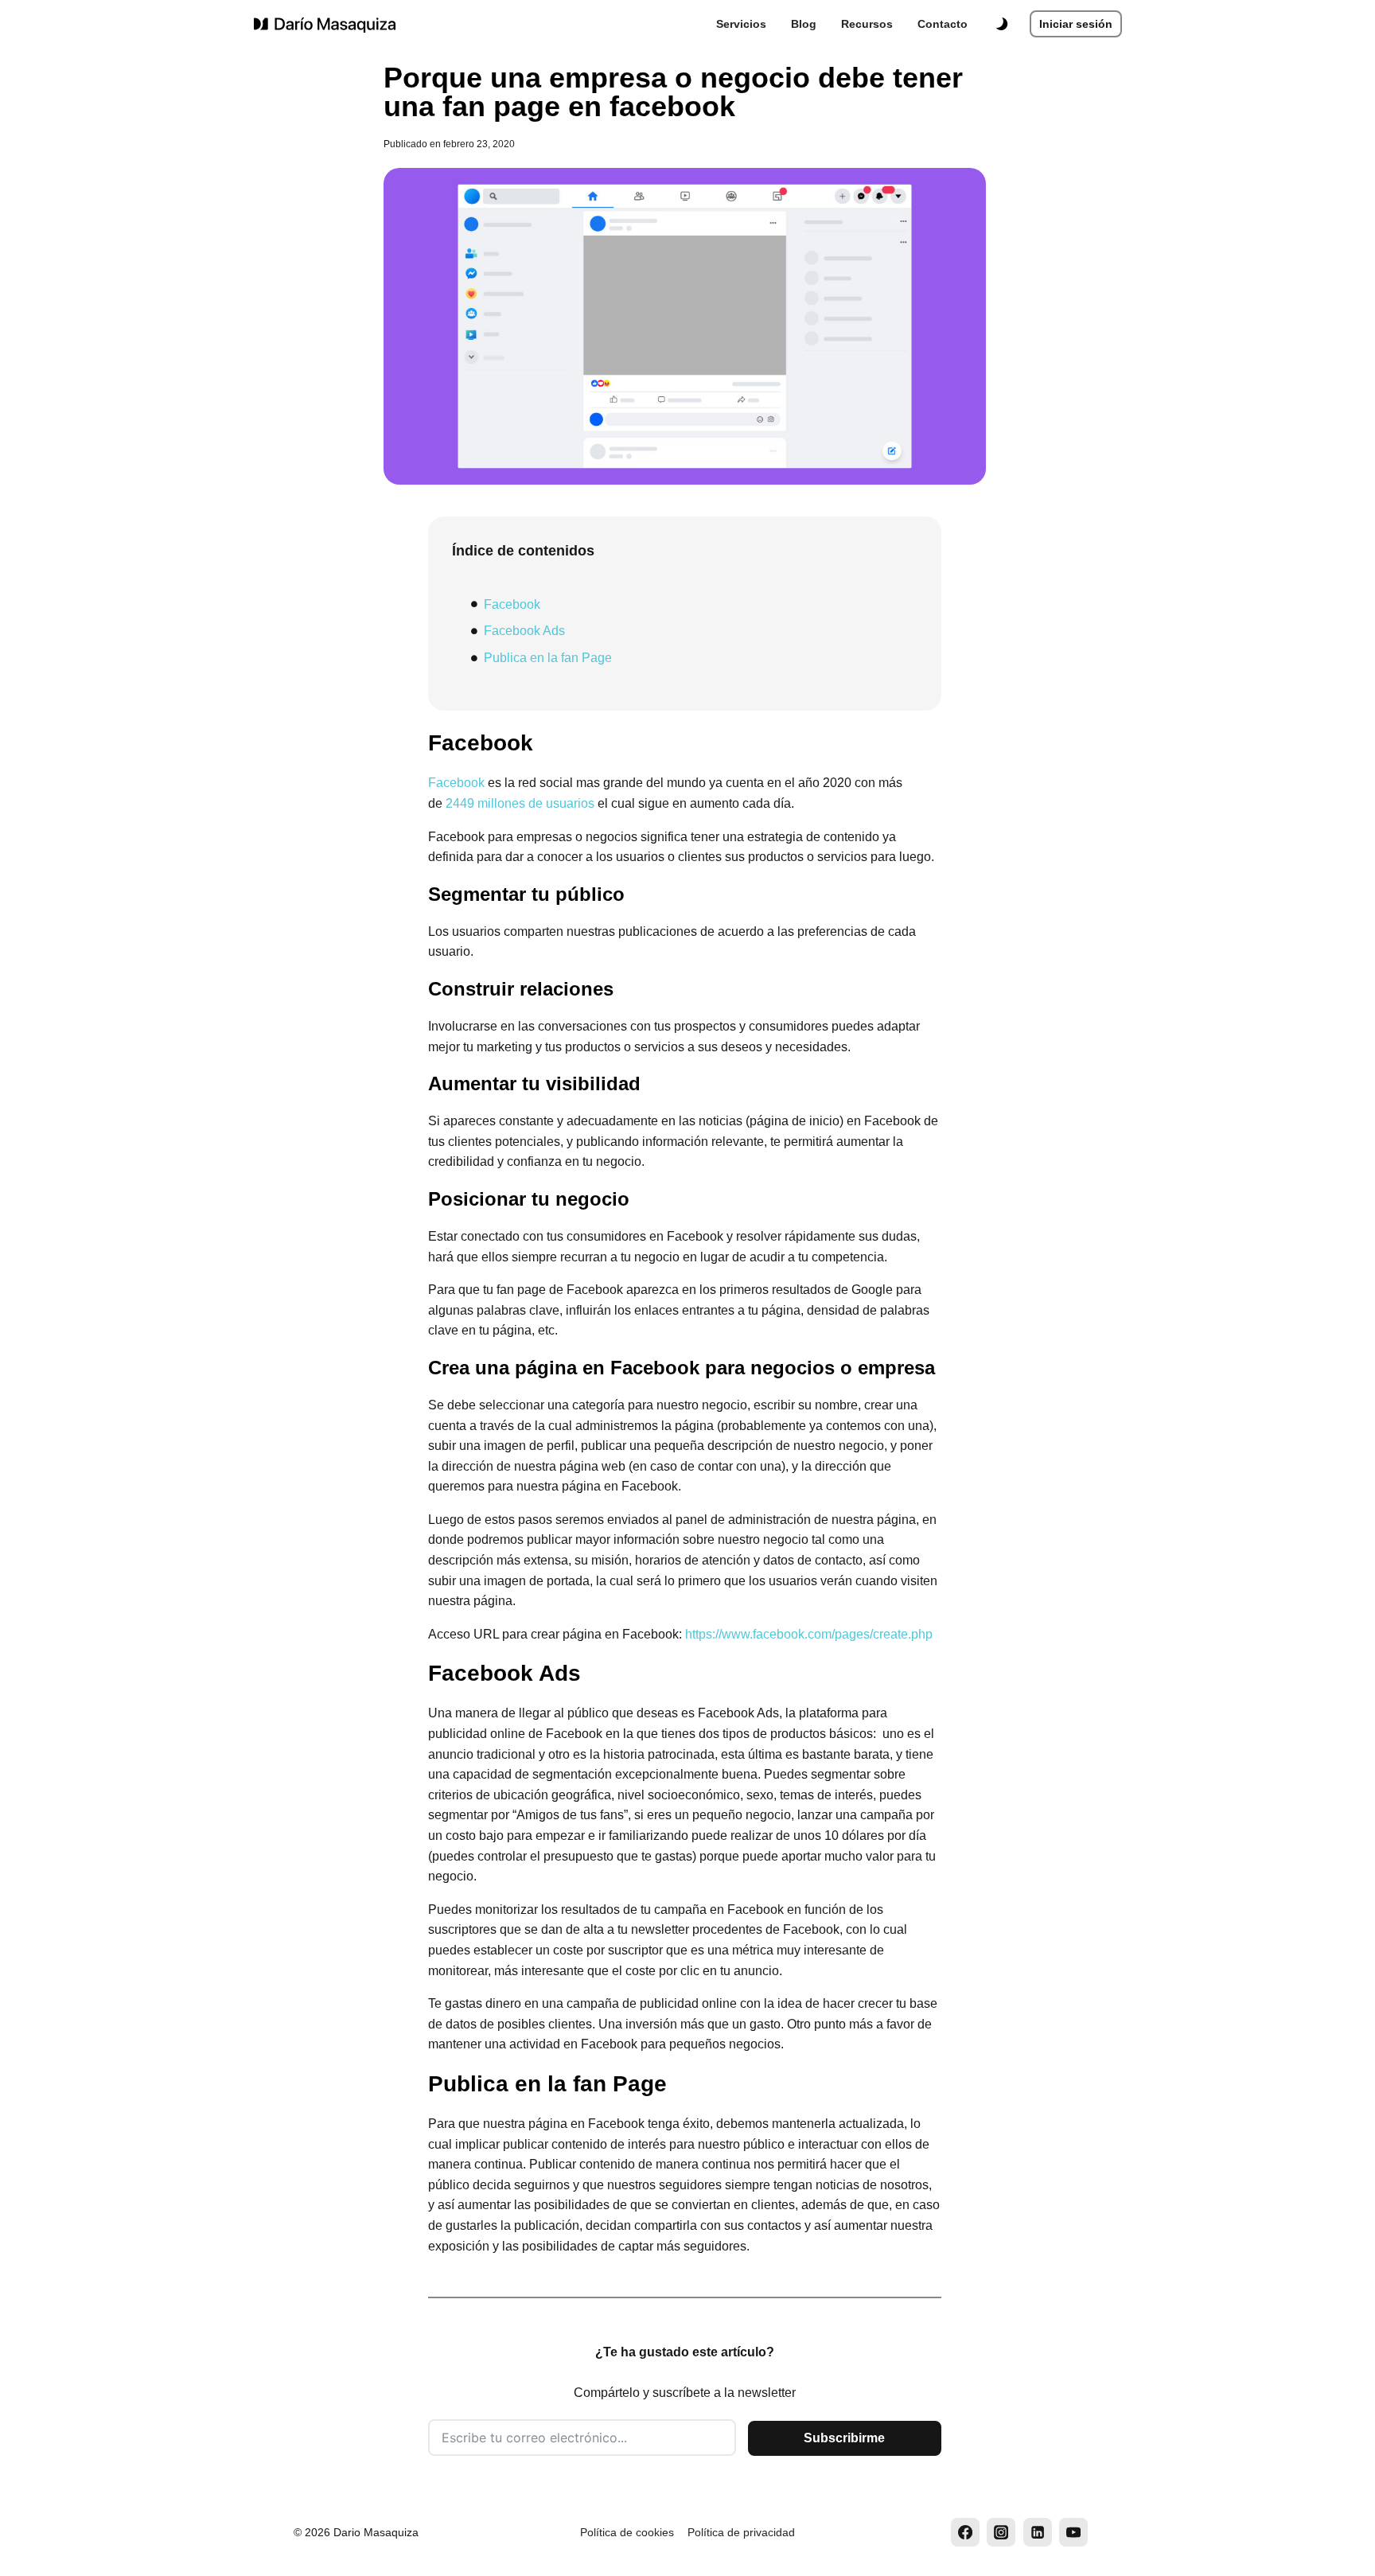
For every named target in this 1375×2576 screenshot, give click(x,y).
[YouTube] (1073, 2532)
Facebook (512, 604)
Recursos (867, 24)
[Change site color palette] (1001, 24)
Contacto (943, 24)
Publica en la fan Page (548, 658)
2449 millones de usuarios (520, 803)
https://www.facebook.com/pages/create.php (809, 1634)
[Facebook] (965, 2532)
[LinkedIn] (1038, 2532)
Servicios (741, 24)
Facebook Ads (524, 631)
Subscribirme (844, 2438)
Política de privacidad (741, 2532)
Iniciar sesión (1076, 24)
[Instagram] (1001, 2532)
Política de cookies (627, 2532)
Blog (804, 24)
